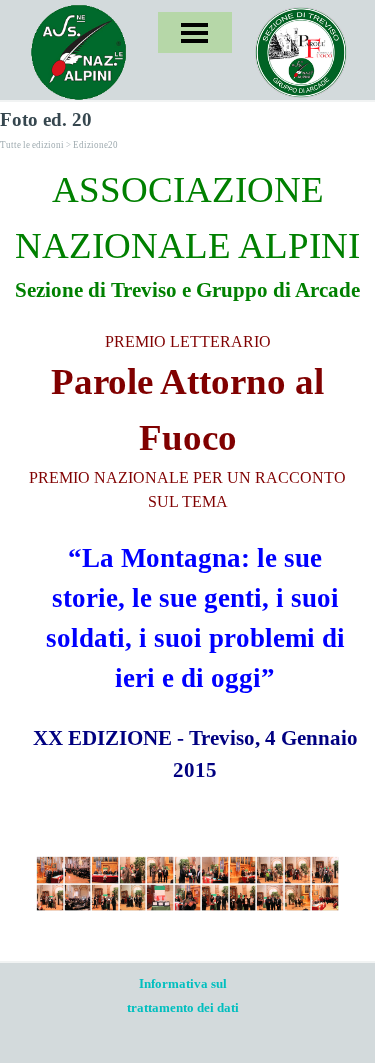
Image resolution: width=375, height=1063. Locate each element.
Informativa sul (183, 983)
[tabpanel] (187, 474)
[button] (50, 870)
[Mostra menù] (194, 32)
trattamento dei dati (183, 1007)
